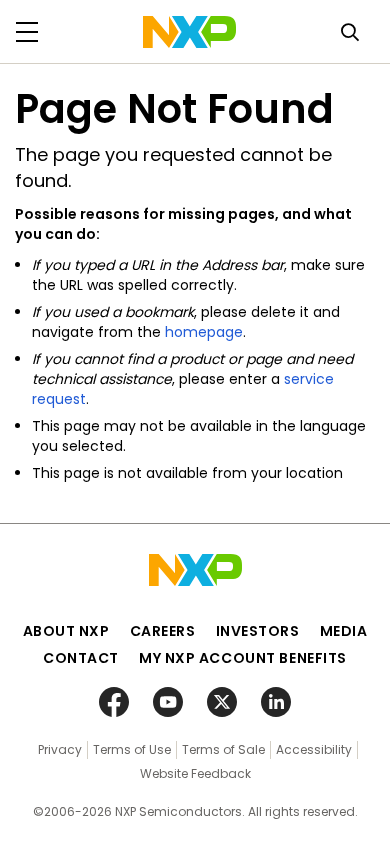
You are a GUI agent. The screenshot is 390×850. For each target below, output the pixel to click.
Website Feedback (195, 773)
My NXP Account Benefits (243, 658)
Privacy (60, 749)
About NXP (66, 631)
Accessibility (314, 749)
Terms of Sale (223, 749)
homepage (204, 332)
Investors (258, 631)
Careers (163, 631)
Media (344, 631)
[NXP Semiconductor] (189, 32)
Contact (81, 658)
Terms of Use (132, 749)
